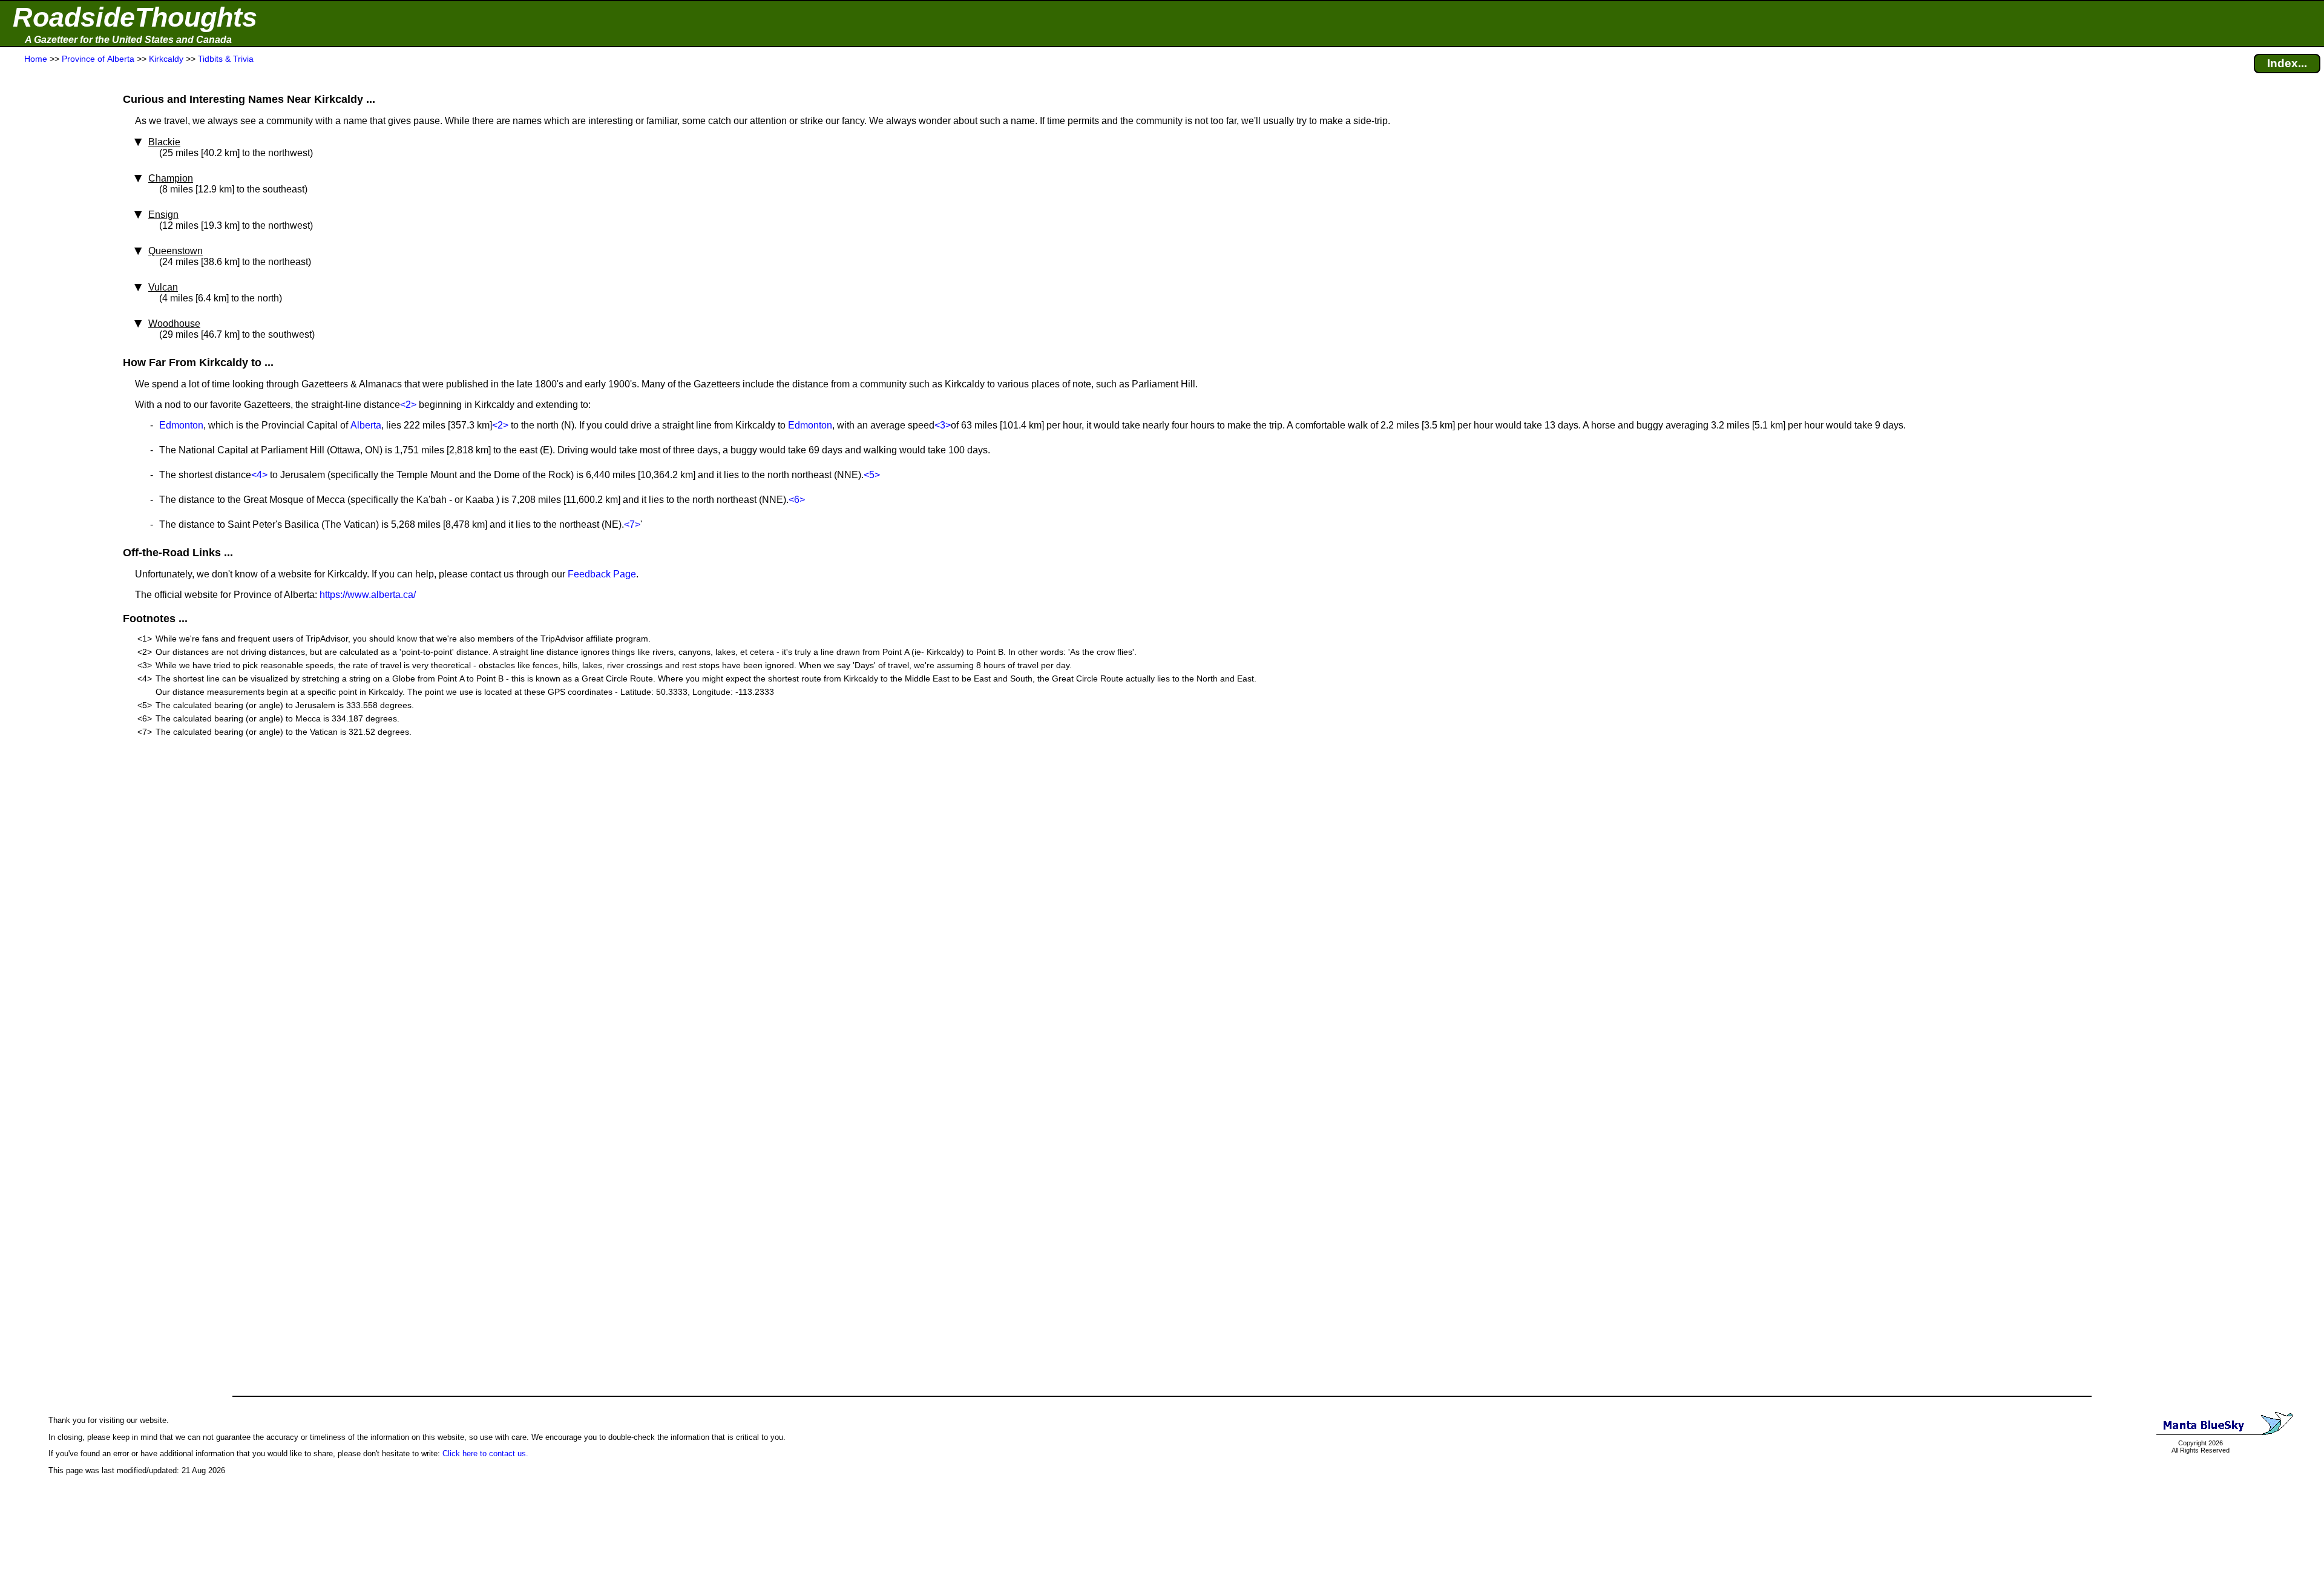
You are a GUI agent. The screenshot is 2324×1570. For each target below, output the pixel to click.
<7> (632, 524)
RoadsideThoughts (135, 17)
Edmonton (181, 425)
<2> (408, 405)
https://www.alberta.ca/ (368, 595)
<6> (797, 500)
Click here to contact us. (485, 1453)
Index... (2287, 63)
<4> (259, 475)
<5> (872, 475)
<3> (943, 425)
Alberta (366, 425)
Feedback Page (602, 574)
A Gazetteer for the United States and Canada (128, 40)
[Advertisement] (54, 304)
